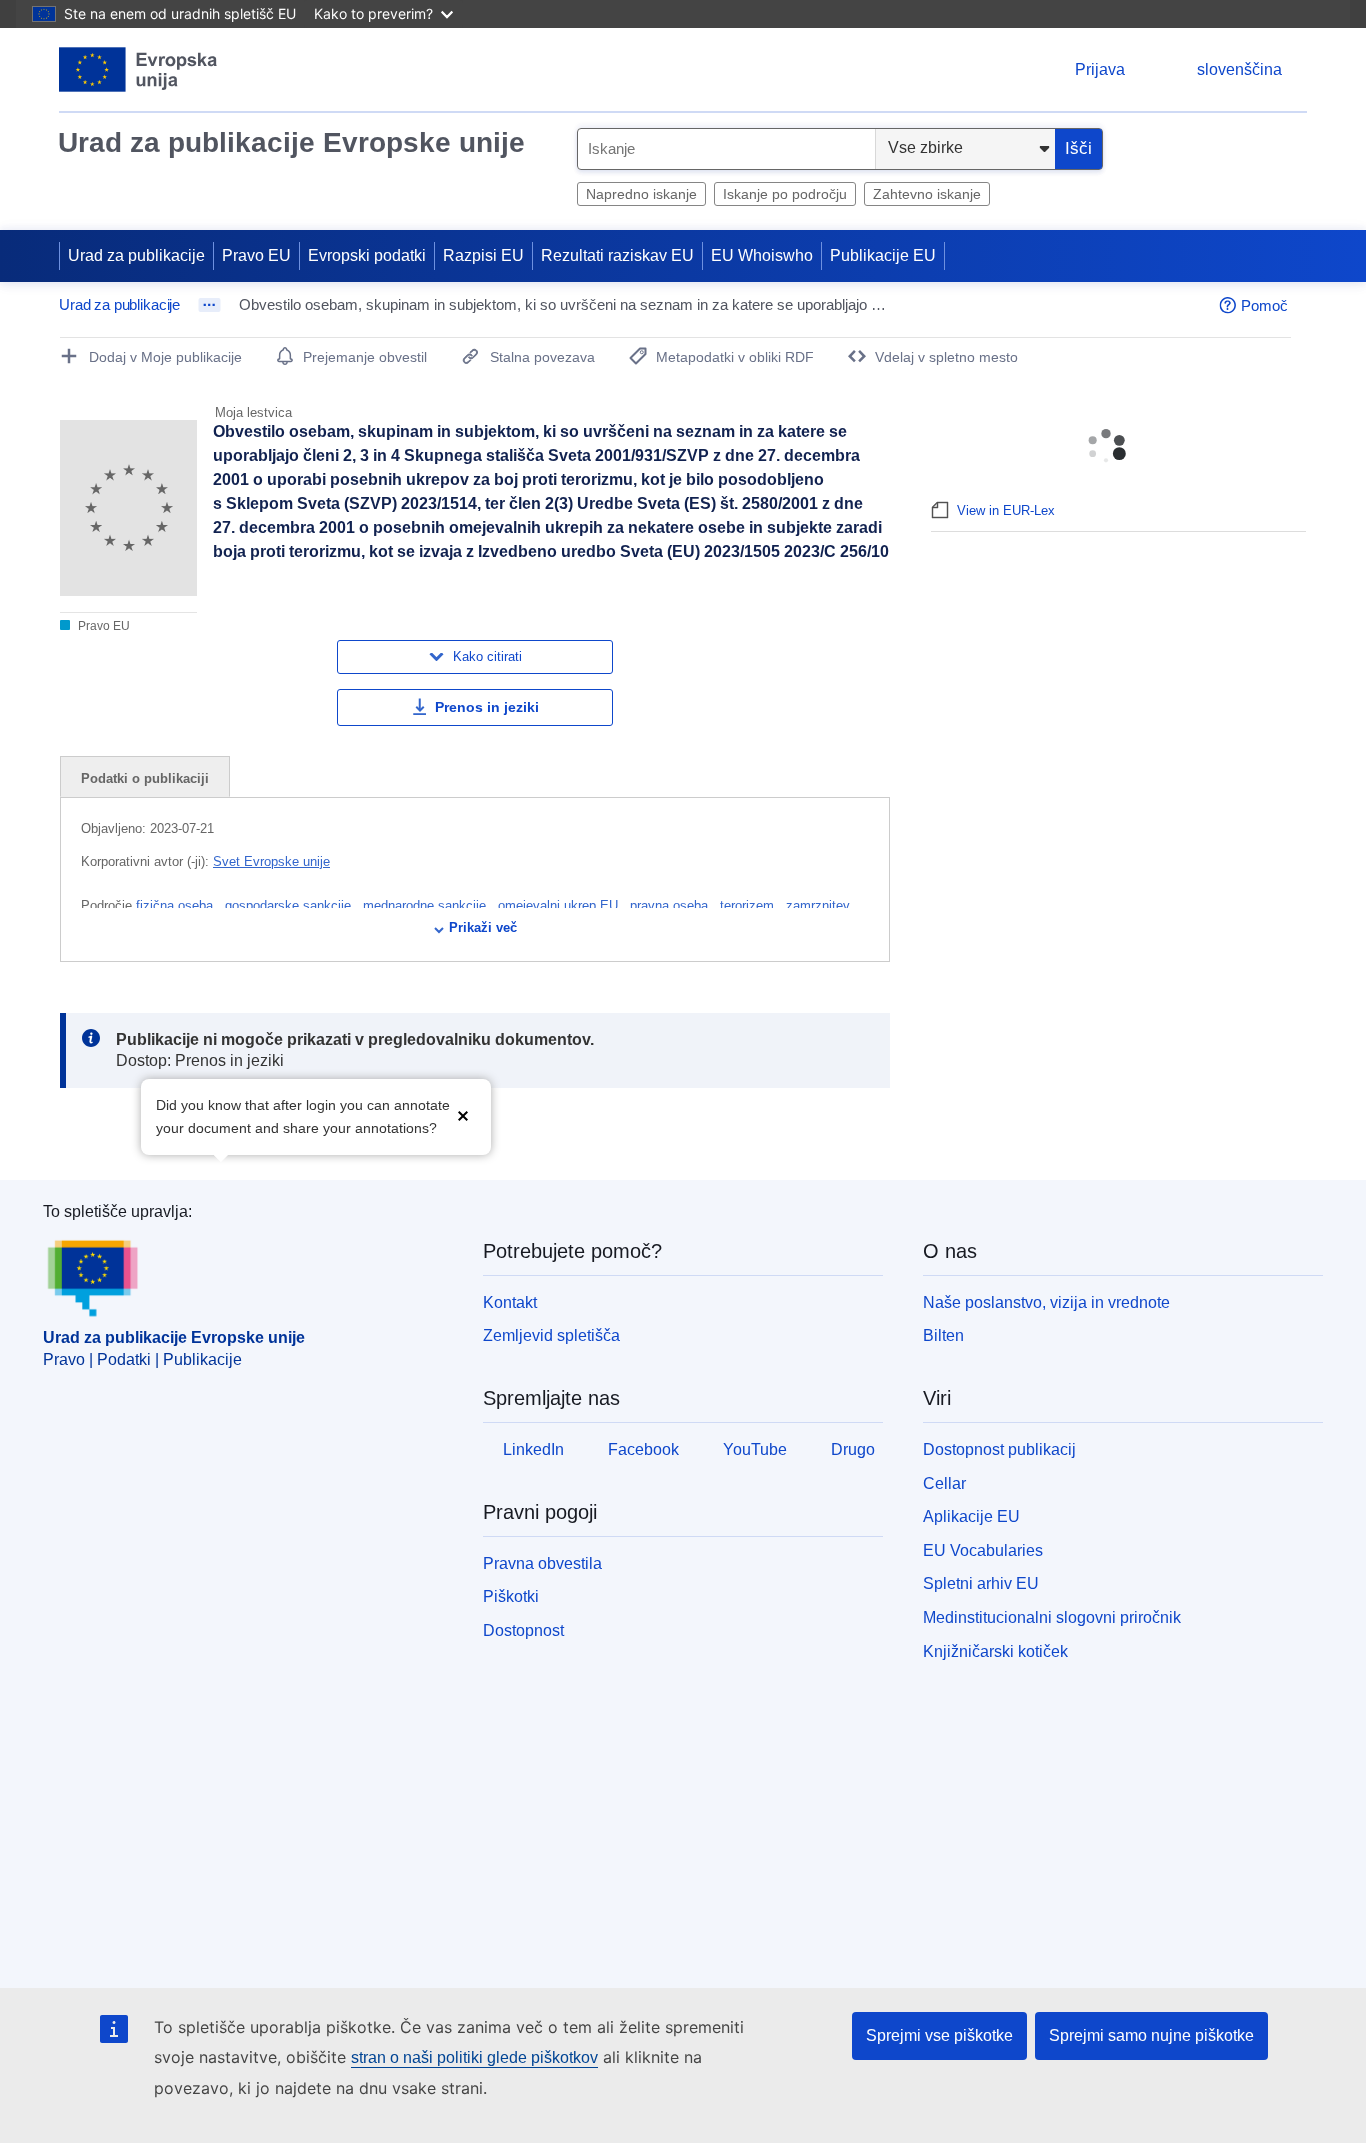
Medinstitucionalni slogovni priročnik (1052, 1617)
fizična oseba (176, 905)
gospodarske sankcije (290, 905)
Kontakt (510, 1302)
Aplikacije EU (971, 1516)
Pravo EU (256, 255)
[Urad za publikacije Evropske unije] (138, 69)
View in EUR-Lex (1006, 510)
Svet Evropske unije (271, 861)
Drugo (853, 1449)
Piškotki (511, 1596)
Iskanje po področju (785, 194)
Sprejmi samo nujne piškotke (1151, 2035)
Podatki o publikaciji (145, 778)
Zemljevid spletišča (551, 1335)
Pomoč (1264, 305)
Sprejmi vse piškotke (939, 2035)
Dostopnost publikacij (999, 1449)
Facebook (643, 1449)
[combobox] (726, 149)
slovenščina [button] (1239, 69)
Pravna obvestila (542, 1563)
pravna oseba (671, 905)
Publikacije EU (883, 255)
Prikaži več (483, 927)
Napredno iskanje (641, 194)
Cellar (944, 1483)
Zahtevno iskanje (927, 194)
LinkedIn (533, 1449)
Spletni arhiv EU (981, 1583)
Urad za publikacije (136, 255)
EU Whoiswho (762, 255)
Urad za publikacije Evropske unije (291, 142)
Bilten (943, 1335)
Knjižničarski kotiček (995, 1651)
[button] (463, 1114)
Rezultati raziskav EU (617, 255)
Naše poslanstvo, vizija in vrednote (1046, 1302)
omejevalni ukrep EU (560, 905)
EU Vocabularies (983, 1550)
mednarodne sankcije (426, 905)
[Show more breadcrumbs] (209, 305)
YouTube (755, 1449)
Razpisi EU (483, 255)
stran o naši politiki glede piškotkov (474, 2057)
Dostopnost (523, 1630)
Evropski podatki (367, 255)
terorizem (749, 905)
